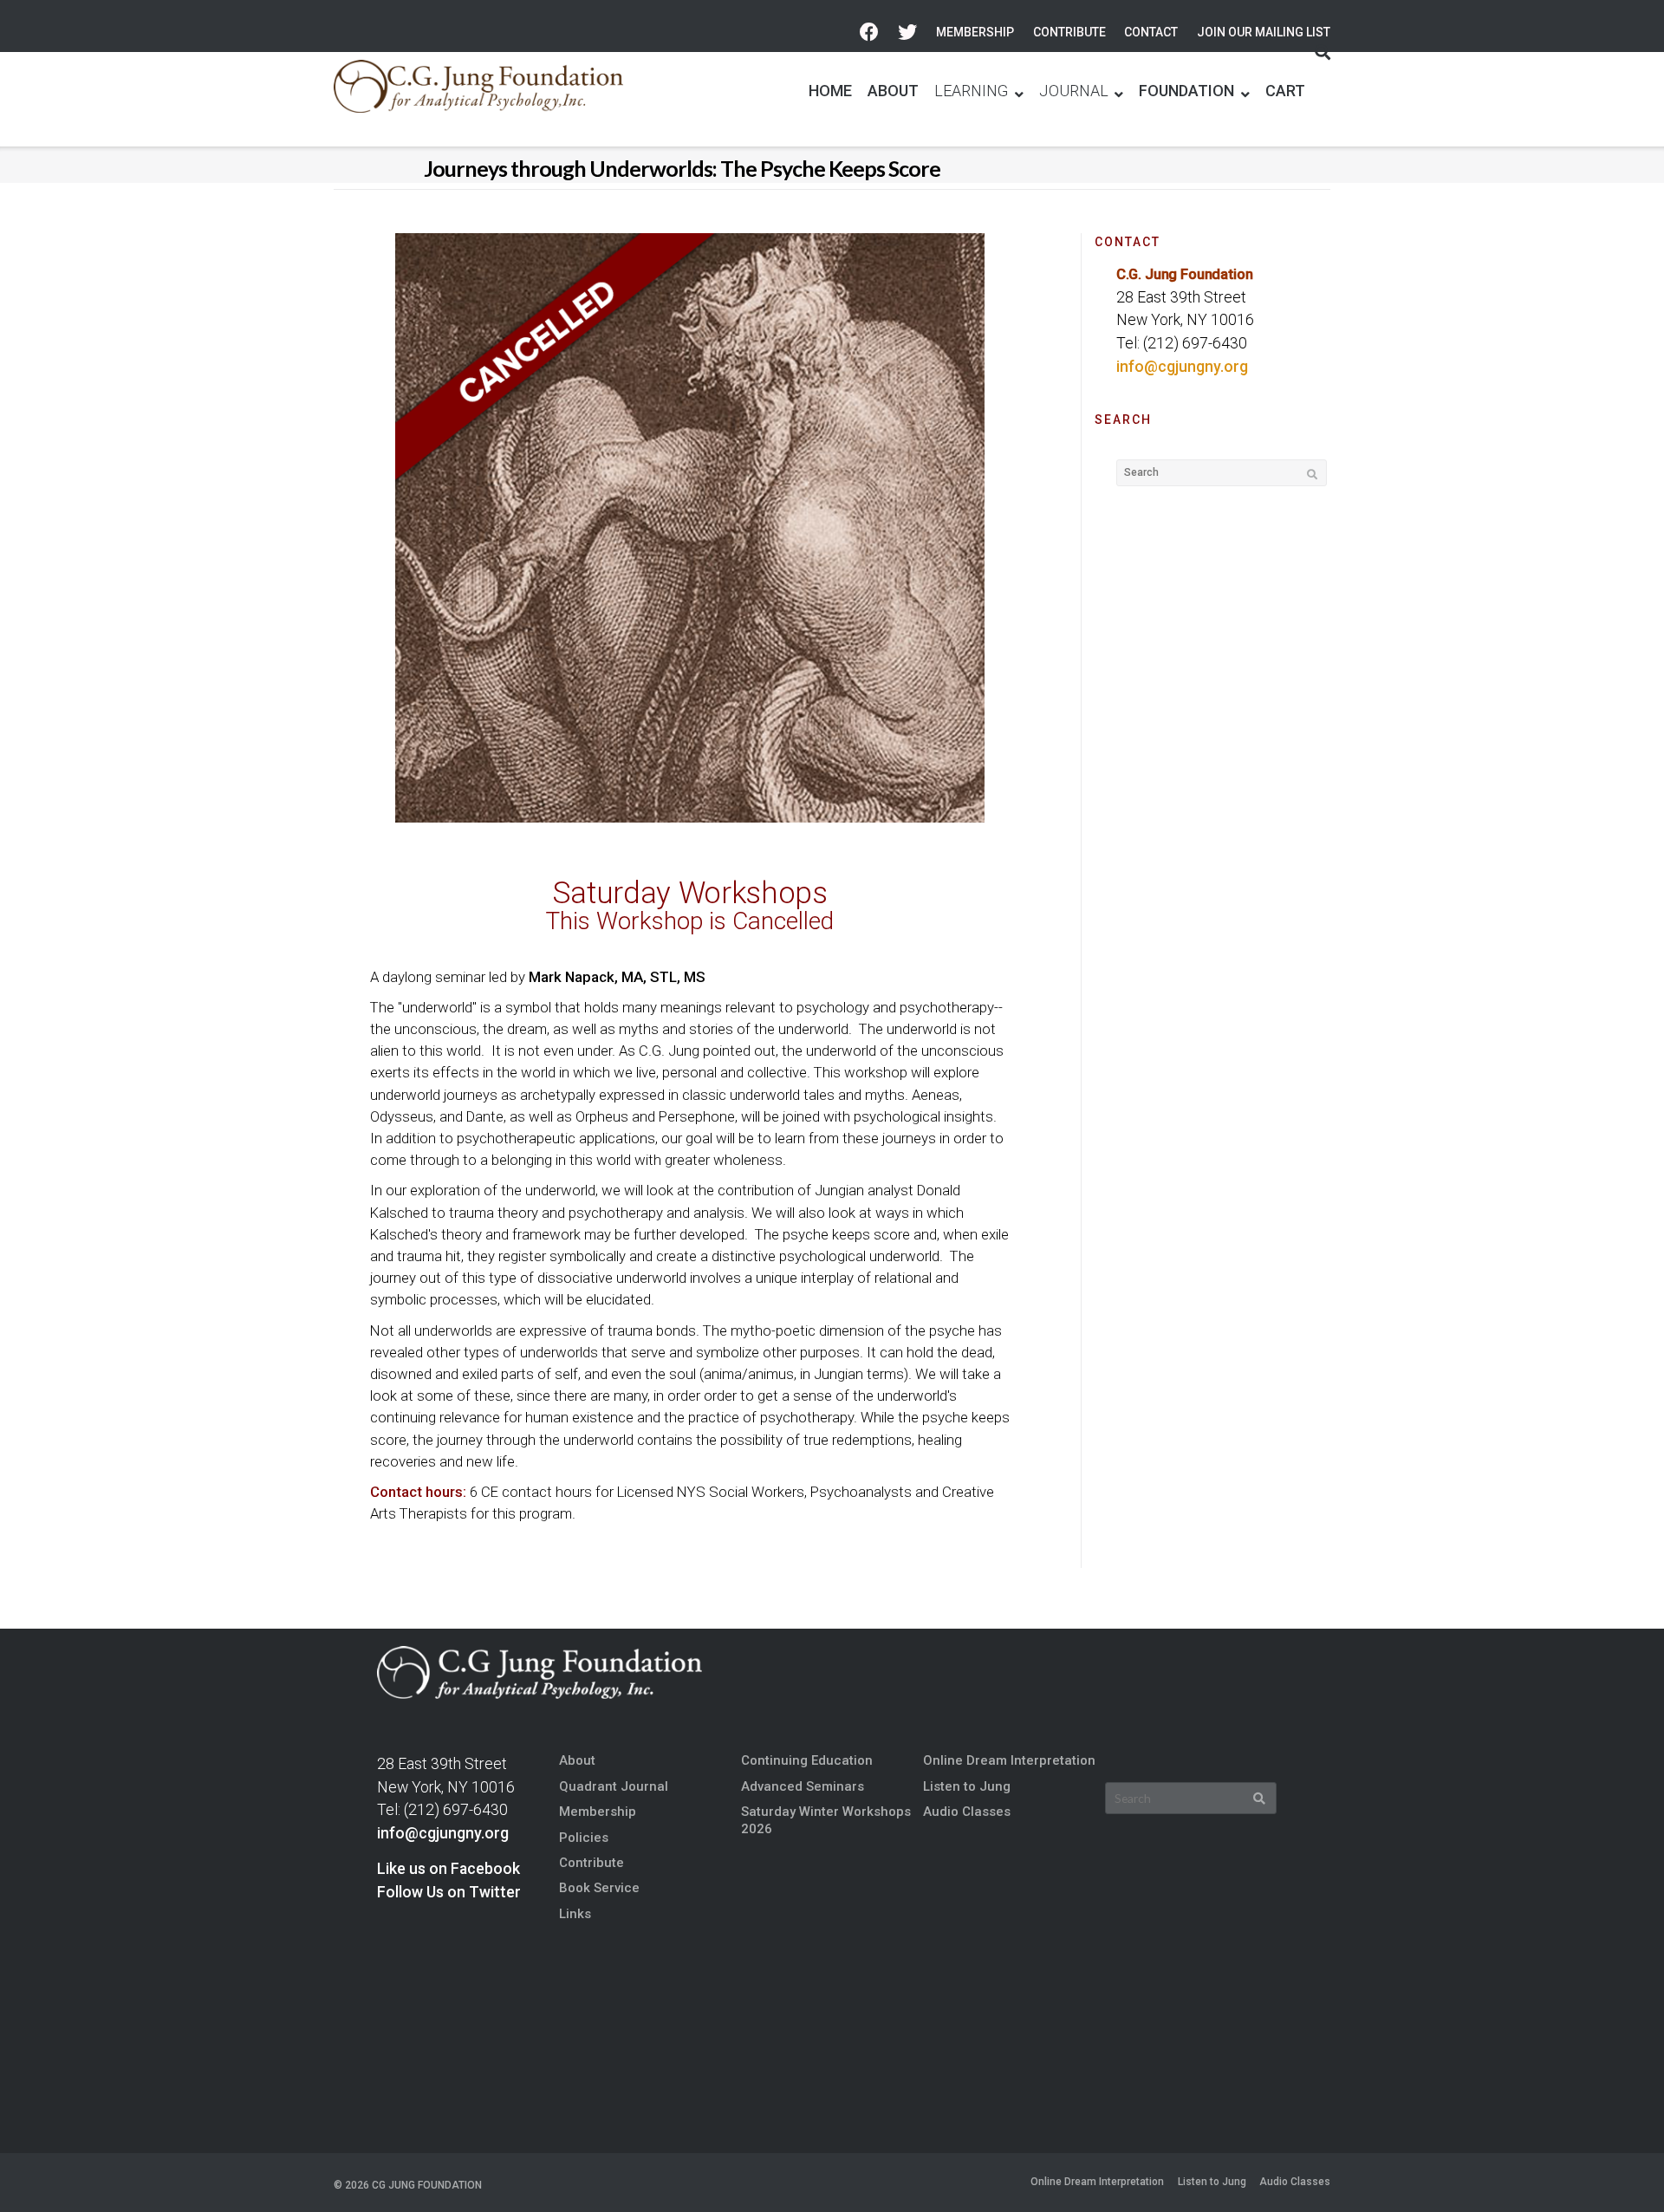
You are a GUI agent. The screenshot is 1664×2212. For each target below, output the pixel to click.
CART (1285, 91)
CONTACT (1151, 32)
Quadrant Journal (614, 1786)
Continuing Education (807, 1760)
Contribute (591, 1863)
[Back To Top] (1622, 2170)
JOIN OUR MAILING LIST (1264, 32)
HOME (830, 91)
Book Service (599, 1888)
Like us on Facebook (448, 1869)
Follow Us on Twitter (449, 1892)
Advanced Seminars (803, 1786)
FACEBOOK (869, 33)
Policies (584, 1838)
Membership (598, 1812)
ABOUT (893, 91)
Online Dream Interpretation (1009, 1760)
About (577, 1760)
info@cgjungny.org (1182, 367)
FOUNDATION (1186, 91)
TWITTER (907, 33)
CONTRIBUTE (1069, 32)
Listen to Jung (967, 1786)
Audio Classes (967, 1812)
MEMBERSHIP (975, 32)
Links (575, 1914)
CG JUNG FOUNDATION (427, 2185)
